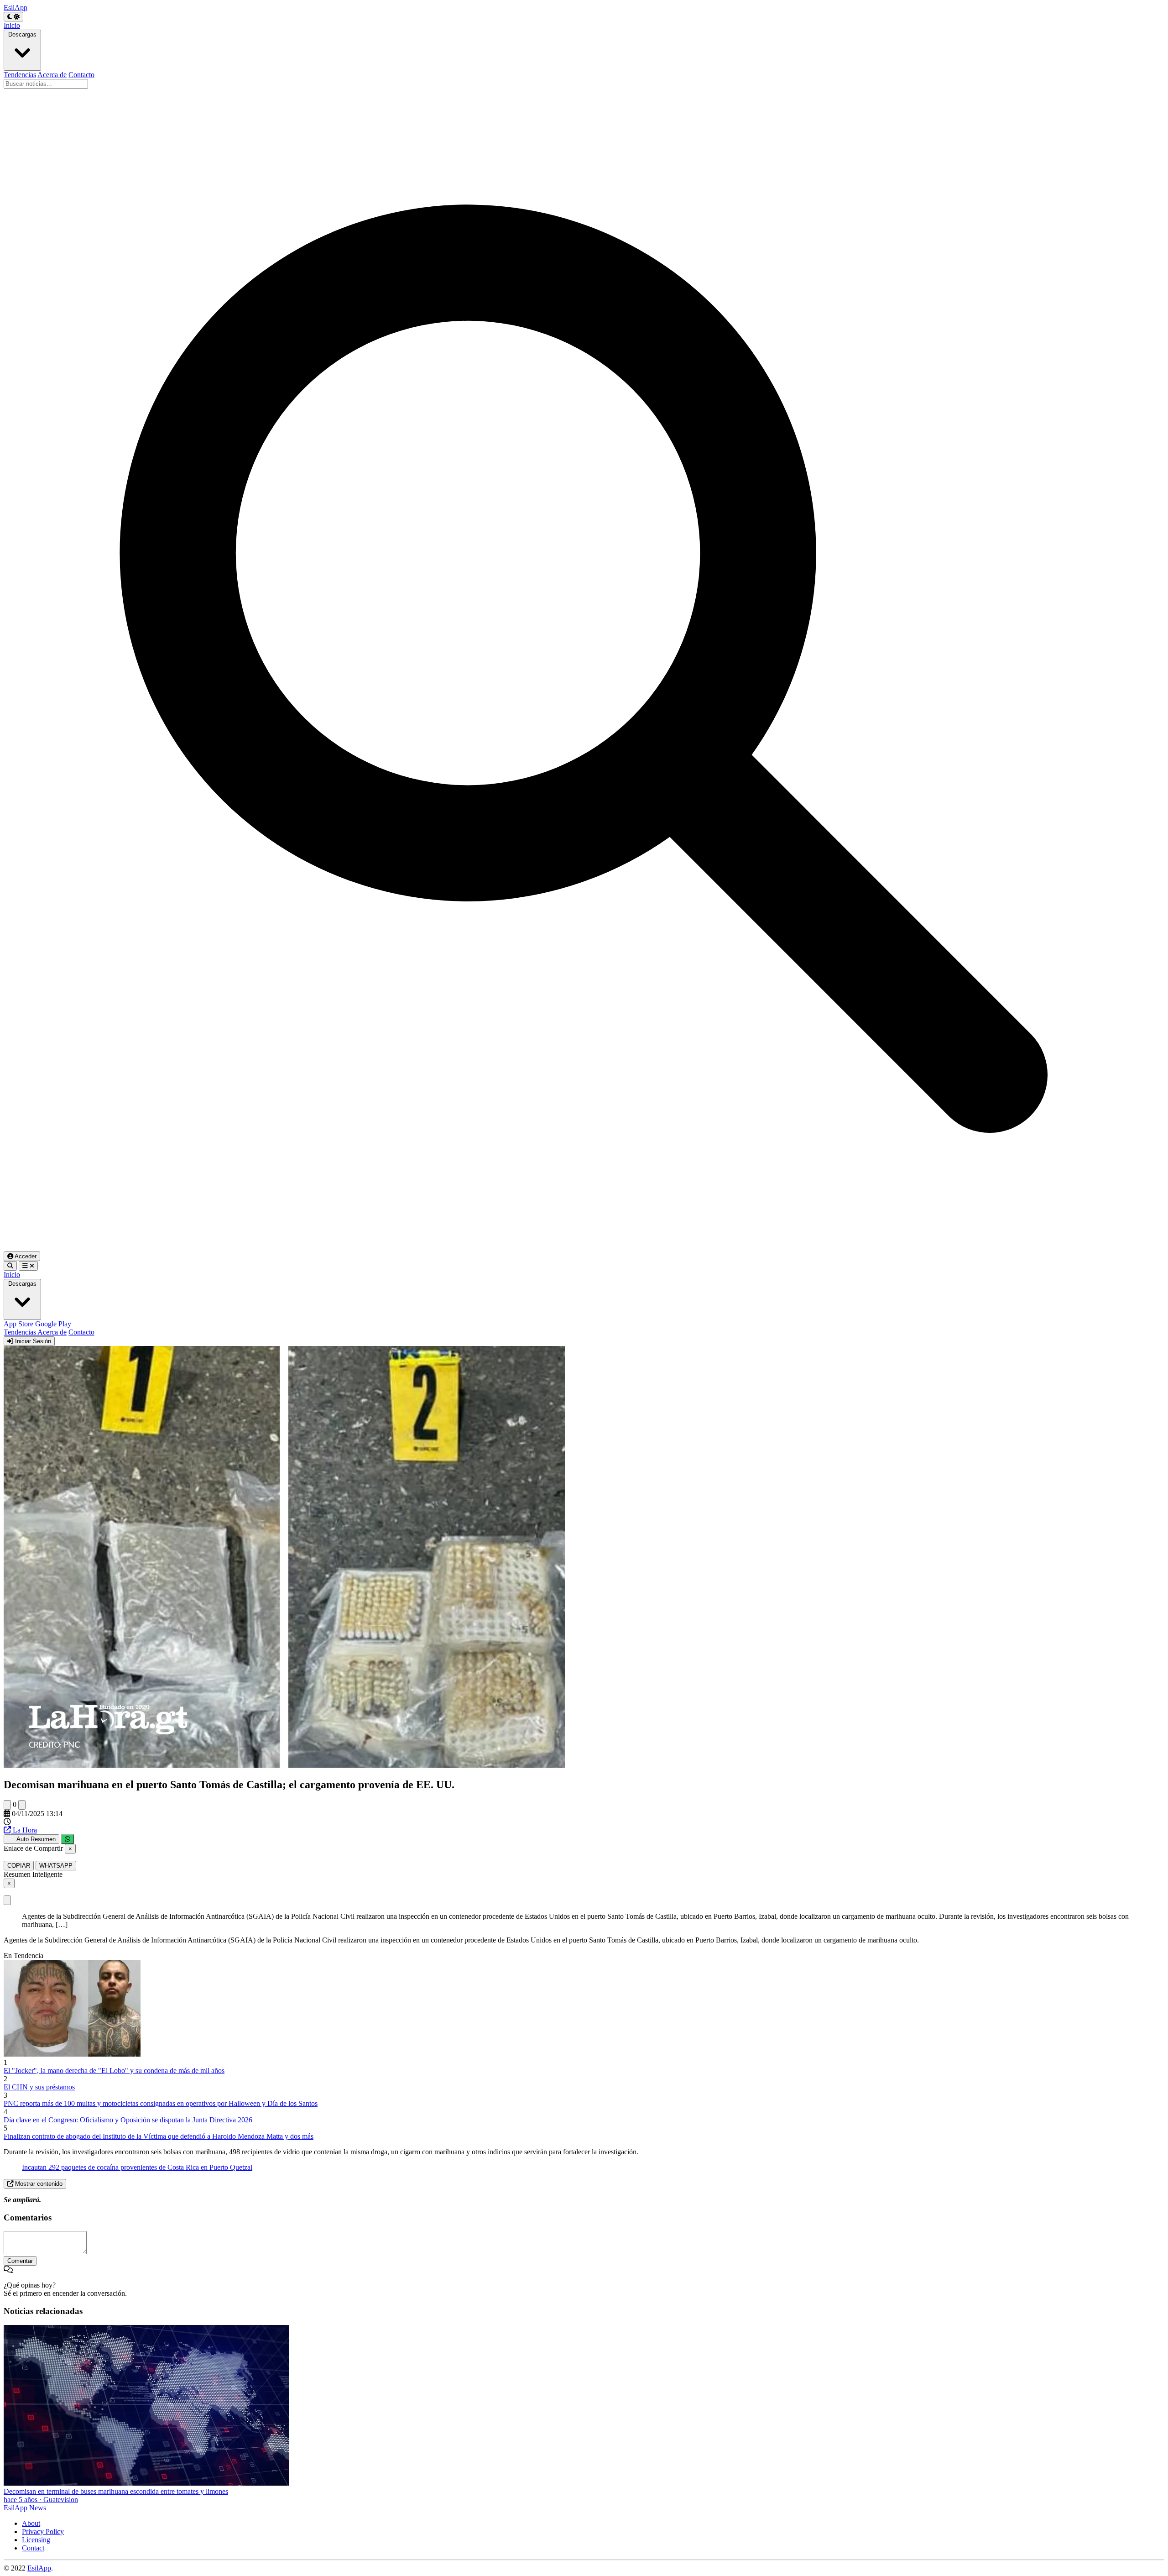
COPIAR (19, 1866)
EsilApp (39, 2568)
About (31, 2523)
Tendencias (20, 75)
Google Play (53, 1324)
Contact (33, 2548)
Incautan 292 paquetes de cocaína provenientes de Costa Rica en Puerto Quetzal (137, 2167)
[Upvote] (7, 1805)
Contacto (81, 75)
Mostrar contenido (38, 2184)
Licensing (36, 2540)
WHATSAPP (56, 1866)
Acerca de (52, 75)
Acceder (25, 1256)
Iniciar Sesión (32, 1341)
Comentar (20, 2261)
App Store (19, 1324)
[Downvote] (22, 1805)
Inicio (12, 25)
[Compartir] (68, 1839)
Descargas (22, 34)
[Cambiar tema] (13, 17)
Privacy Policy (43, 2531)
